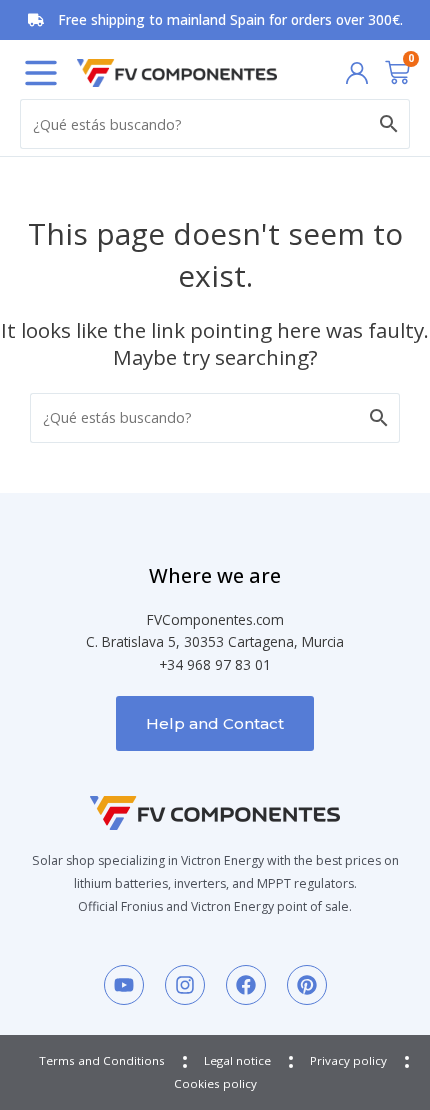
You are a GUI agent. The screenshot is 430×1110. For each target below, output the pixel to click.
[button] (41, 73)
